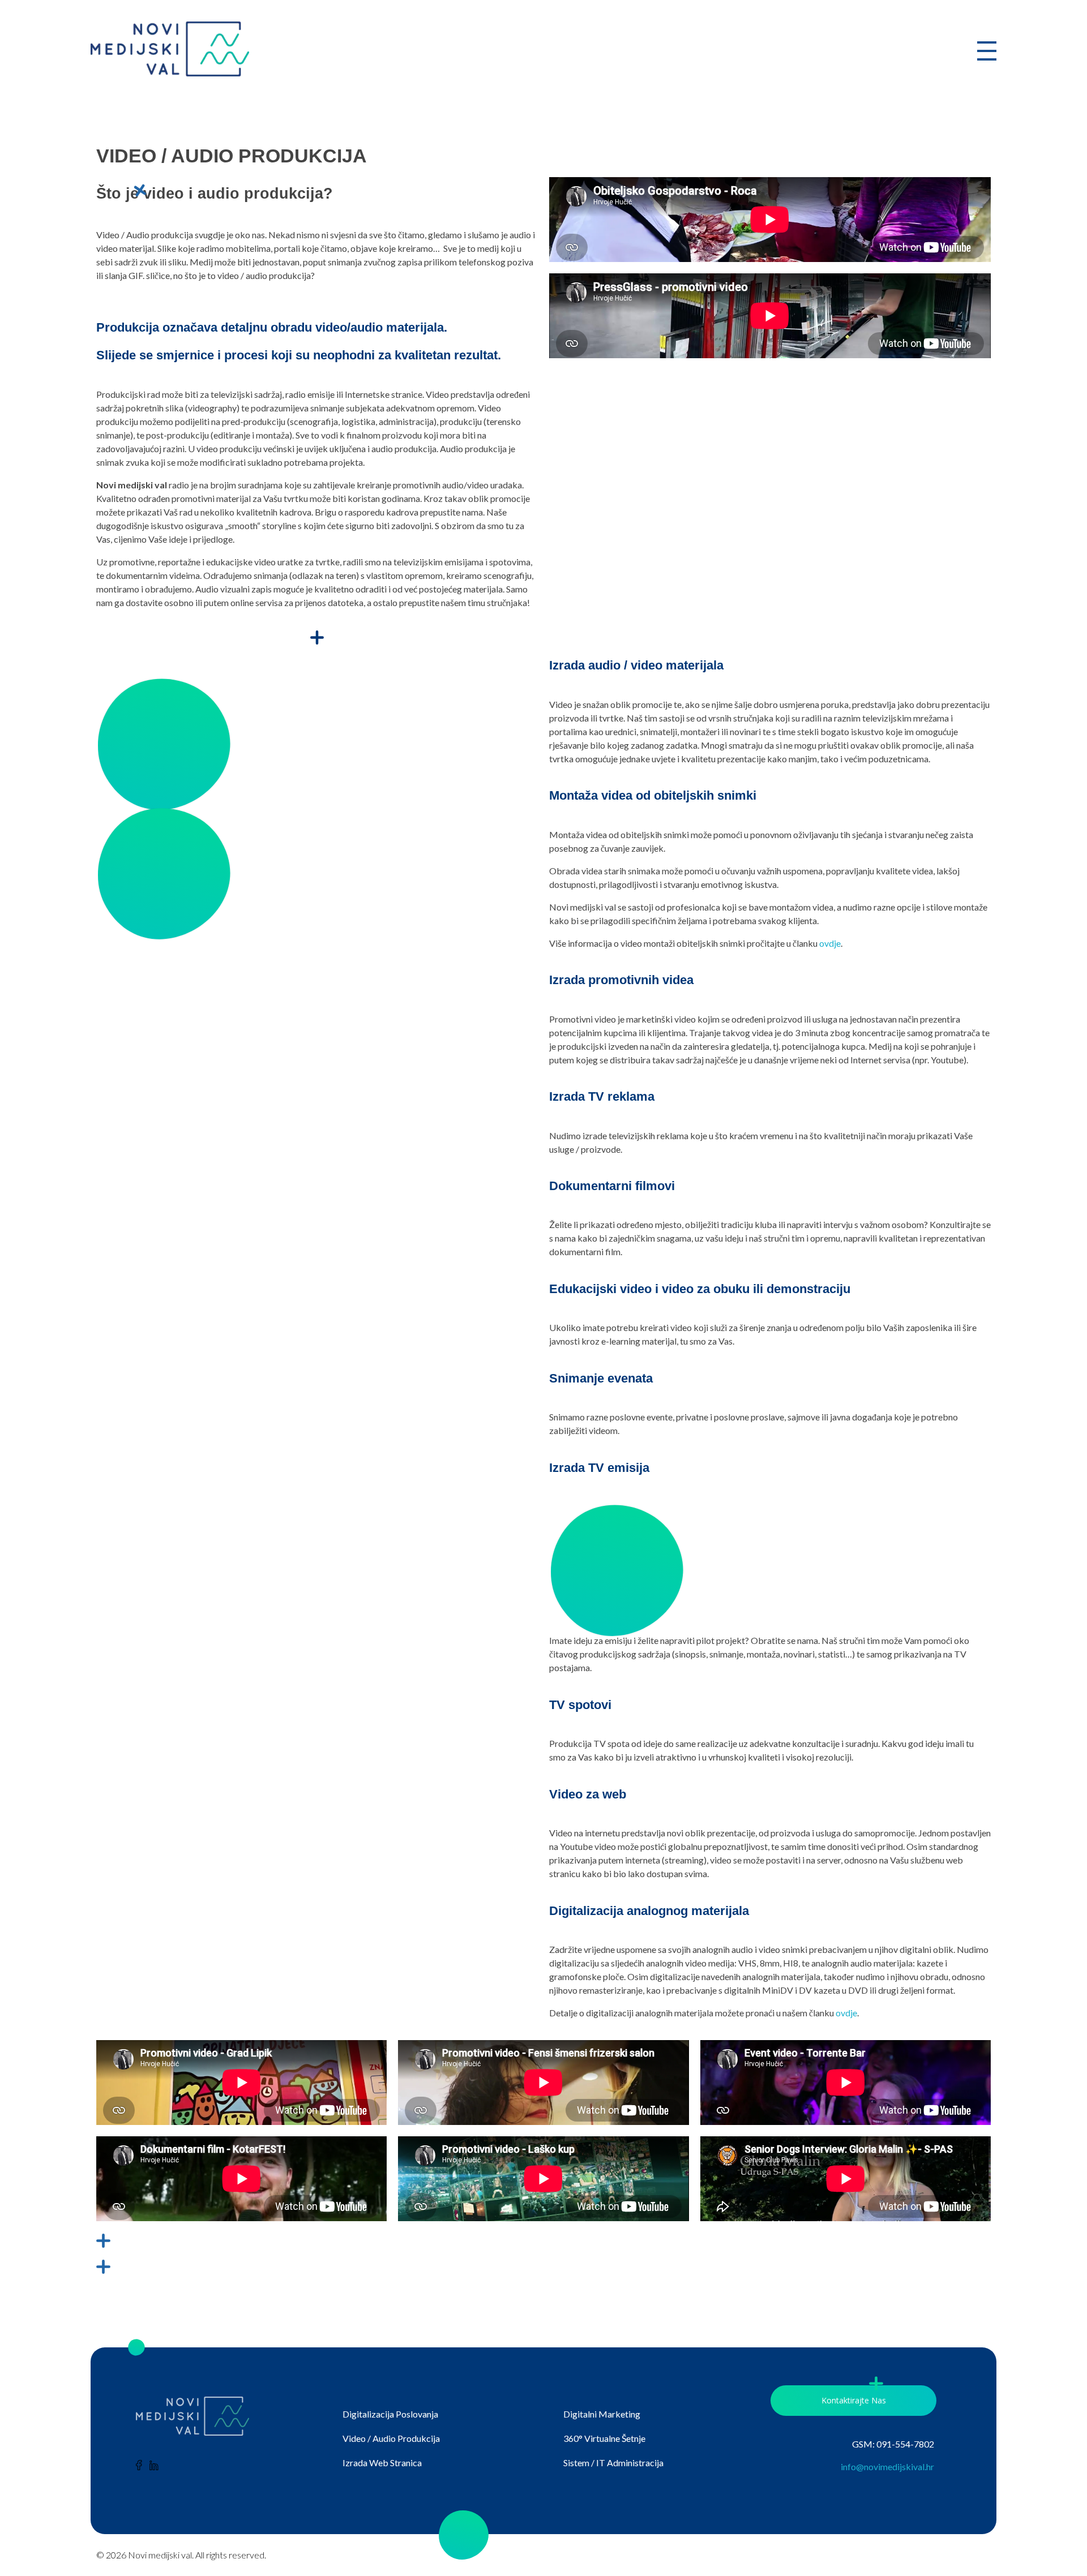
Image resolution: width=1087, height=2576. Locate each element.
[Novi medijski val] (170, 49)
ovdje (830, 943)
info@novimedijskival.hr (887, 2466)
